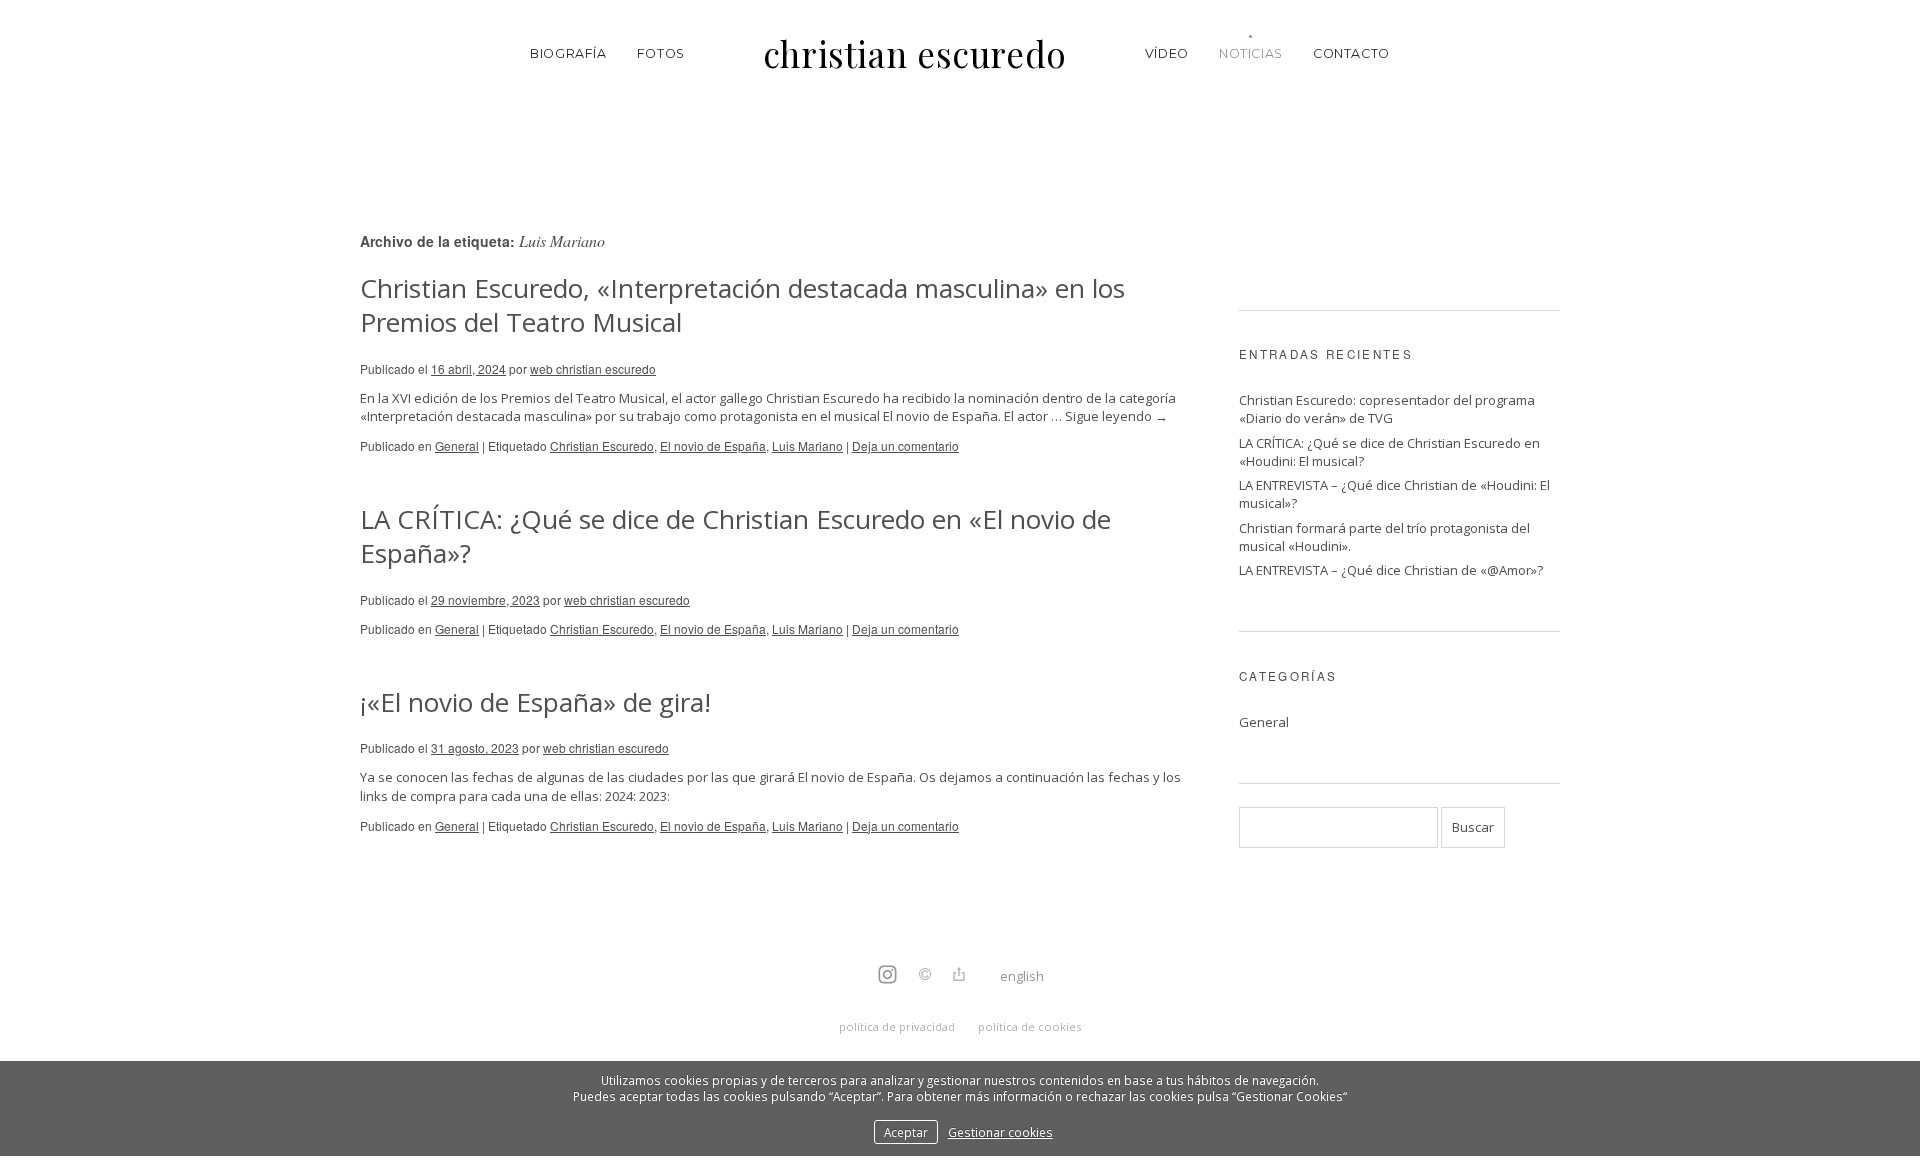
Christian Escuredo (602, 445)
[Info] (925, 976)
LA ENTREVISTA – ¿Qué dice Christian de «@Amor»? (1391, 570)
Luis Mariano (807, 445)
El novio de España (713, 445)
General (457, 445)
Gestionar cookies (1000, 1132)
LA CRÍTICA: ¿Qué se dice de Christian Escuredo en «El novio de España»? (735, 536)
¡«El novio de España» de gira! (535, 702)
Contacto (1351, 53)
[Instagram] (887, 976)
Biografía (568, 53)
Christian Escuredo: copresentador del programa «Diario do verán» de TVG (1387, 409)
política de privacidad (897, 1026)
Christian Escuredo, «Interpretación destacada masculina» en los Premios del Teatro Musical (742, 305)
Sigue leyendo (1116, 416)
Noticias (1251, 53)
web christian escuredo (593, 368)
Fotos (661, 53)
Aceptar (906, 1132)
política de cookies (1029, 1026)
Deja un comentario (905, 445)
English (1022, 976)
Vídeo (1167, 53)
